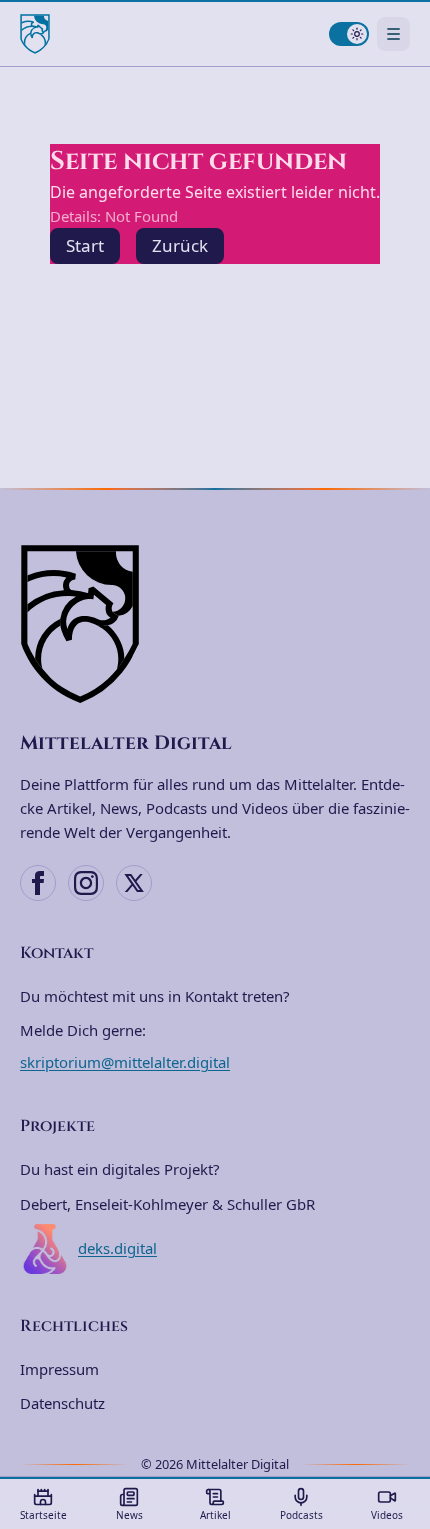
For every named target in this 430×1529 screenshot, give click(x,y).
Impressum (59, 1369)
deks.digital (117, 1248)
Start (85, 245)
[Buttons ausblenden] (404, 1345)
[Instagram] (86, 883)
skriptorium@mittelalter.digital (125, 1062)
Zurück (180, 245)
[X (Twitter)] (134, 883)
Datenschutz (62, 1403)
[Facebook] (38, 883)
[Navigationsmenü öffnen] (393, 33)
